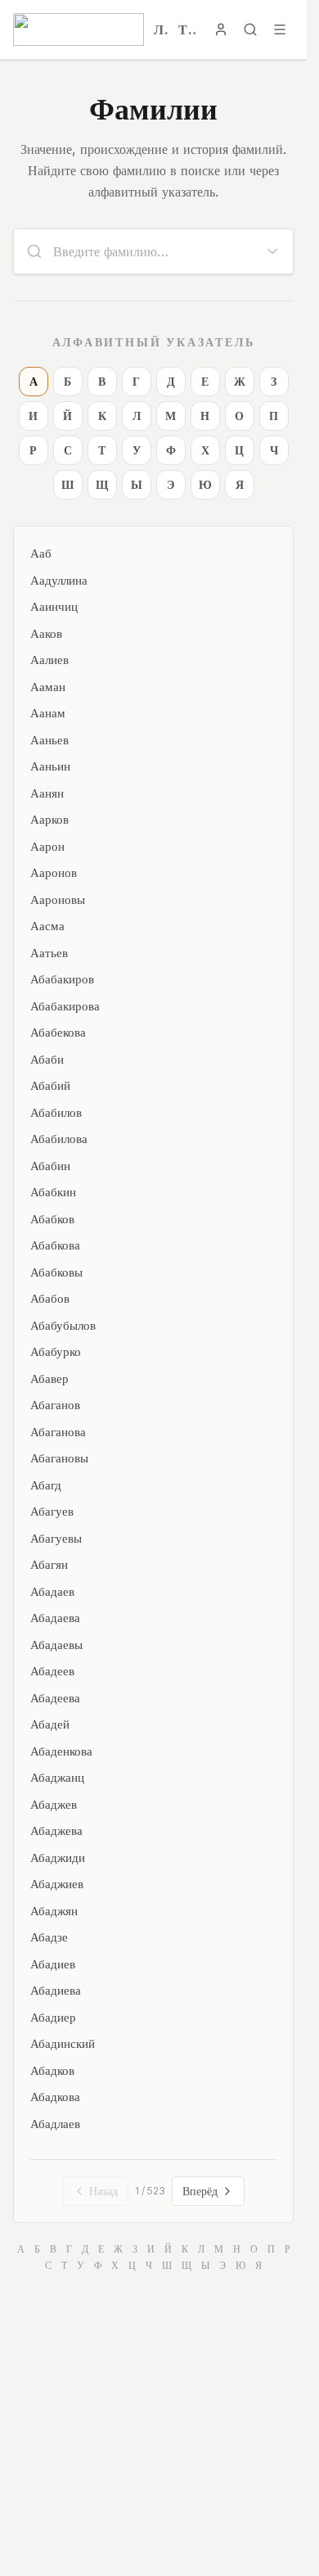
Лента (161, 29)
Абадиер (53, 2017)
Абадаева (55, 1618)
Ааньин (50, 766)
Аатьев (49, 953)
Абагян (49, 1564)
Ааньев (49, 740)
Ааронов (54, 872)
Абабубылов (63, 1325)
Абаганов (55, 1405)
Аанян (47, 793)
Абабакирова (65, 1006)
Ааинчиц (54, 606)
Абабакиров (62, 979)
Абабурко (56, 1351)
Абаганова (58, 1432)
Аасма (47, 926)
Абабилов (56, 1112)
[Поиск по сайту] (250, 29)
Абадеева (55, 1698)
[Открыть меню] (280, 29)
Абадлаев (55, 2124)
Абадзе (49, 1937)
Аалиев (49, 660)
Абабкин (53, 1192)
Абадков (52, 2070)
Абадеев (52, 1671)
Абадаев (52, 1591)
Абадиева (56, 1990)
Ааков (46, 633)
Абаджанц (57, 1777)
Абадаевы (56, 1645)
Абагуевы (56, 1538)
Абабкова (55, 1245)
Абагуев (52, 1511)
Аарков (49, 819)
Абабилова (59, 1139)
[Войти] (221, 29)
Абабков (52, 1219)
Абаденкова (61, 1751)
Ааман (48, 687)
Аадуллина (59, 580)
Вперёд (200, 2191)
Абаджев (54, 1804)
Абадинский (63, 2043)
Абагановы (59, 1458)
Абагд (46, 1485)
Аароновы (58, 899)
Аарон (47, 846)
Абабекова (58, 1032)
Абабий (50, 1085)
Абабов (50, 1298)
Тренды (188, 29)
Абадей (50, 1724)
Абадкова (55, 2097)
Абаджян (54, 1911)
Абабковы (56, 1272)
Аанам (48, 713)
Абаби (47, 1059)
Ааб (41, 553)
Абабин (50, 1166)
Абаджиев (57, 1884)
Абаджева (56, 1830)
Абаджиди (58, 1857)
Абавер (49, 1378)
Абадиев (53, 1964)
